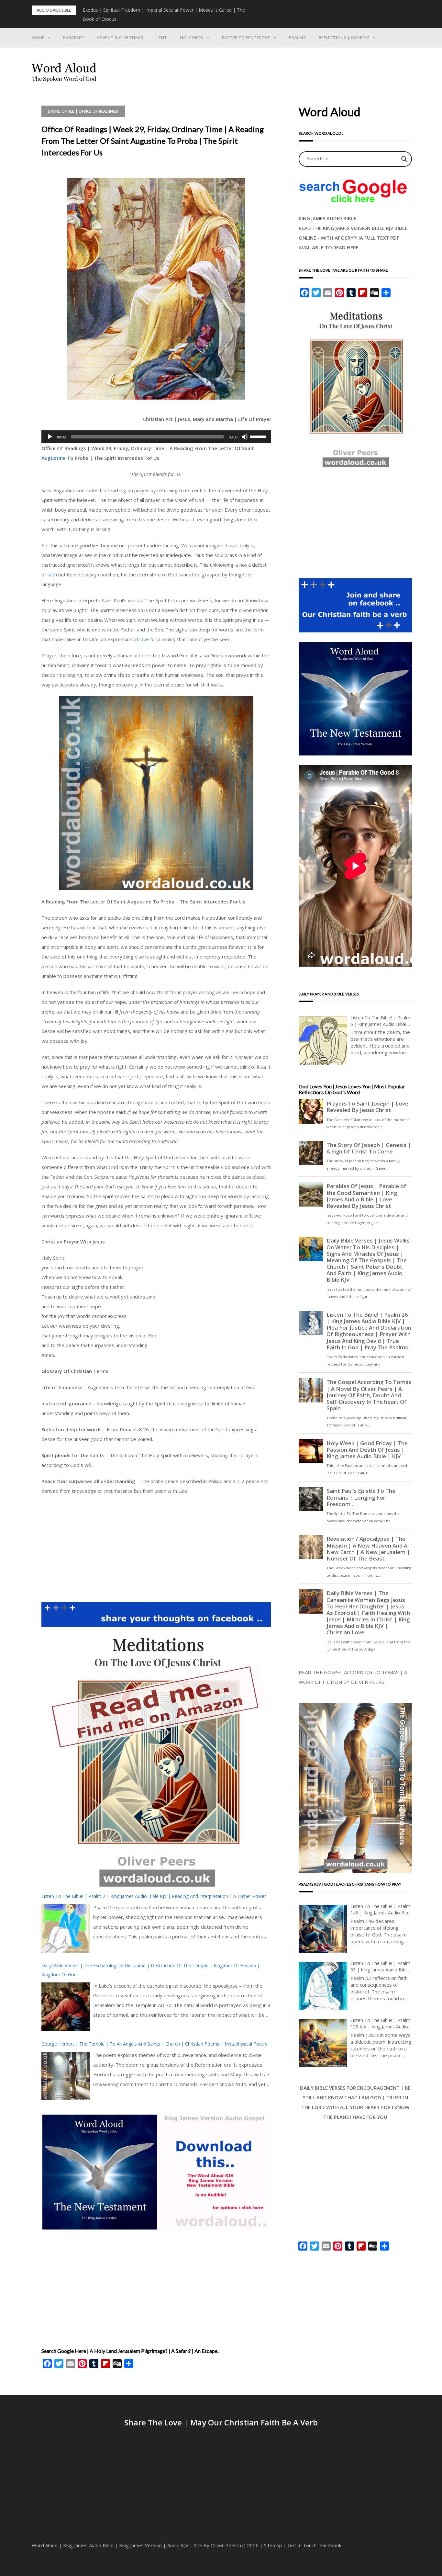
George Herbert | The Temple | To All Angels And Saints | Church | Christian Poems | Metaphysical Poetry (154, 2044)
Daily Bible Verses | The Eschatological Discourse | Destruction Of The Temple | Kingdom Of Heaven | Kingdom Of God (151, 1970)
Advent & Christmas (120, 38)
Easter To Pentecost (246, 38)
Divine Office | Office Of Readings (83, 111)
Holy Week (192, 38)
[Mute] (245, 437)
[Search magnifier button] (404, 159)
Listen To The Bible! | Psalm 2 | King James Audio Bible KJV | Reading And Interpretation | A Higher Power (154, 1896)
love (144, 639)
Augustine (54, 458)
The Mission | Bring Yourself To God (122, 10)
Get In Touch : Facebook (315, 2545)
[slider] (259, 436)
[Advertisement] (156, 1548)
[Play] (50, 437)
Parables (73, 38)
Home (38, 38)
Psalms (297, 38)
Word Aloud (45, 2545)
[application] (156, 437)
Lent (162, 38)
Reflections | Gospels (344, 38)
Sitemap (273, 2545)
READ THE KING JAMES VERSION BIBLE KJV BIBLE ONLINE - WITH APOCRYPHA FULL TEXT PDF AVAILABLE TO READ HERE (353, 238)
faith (52, 574)
